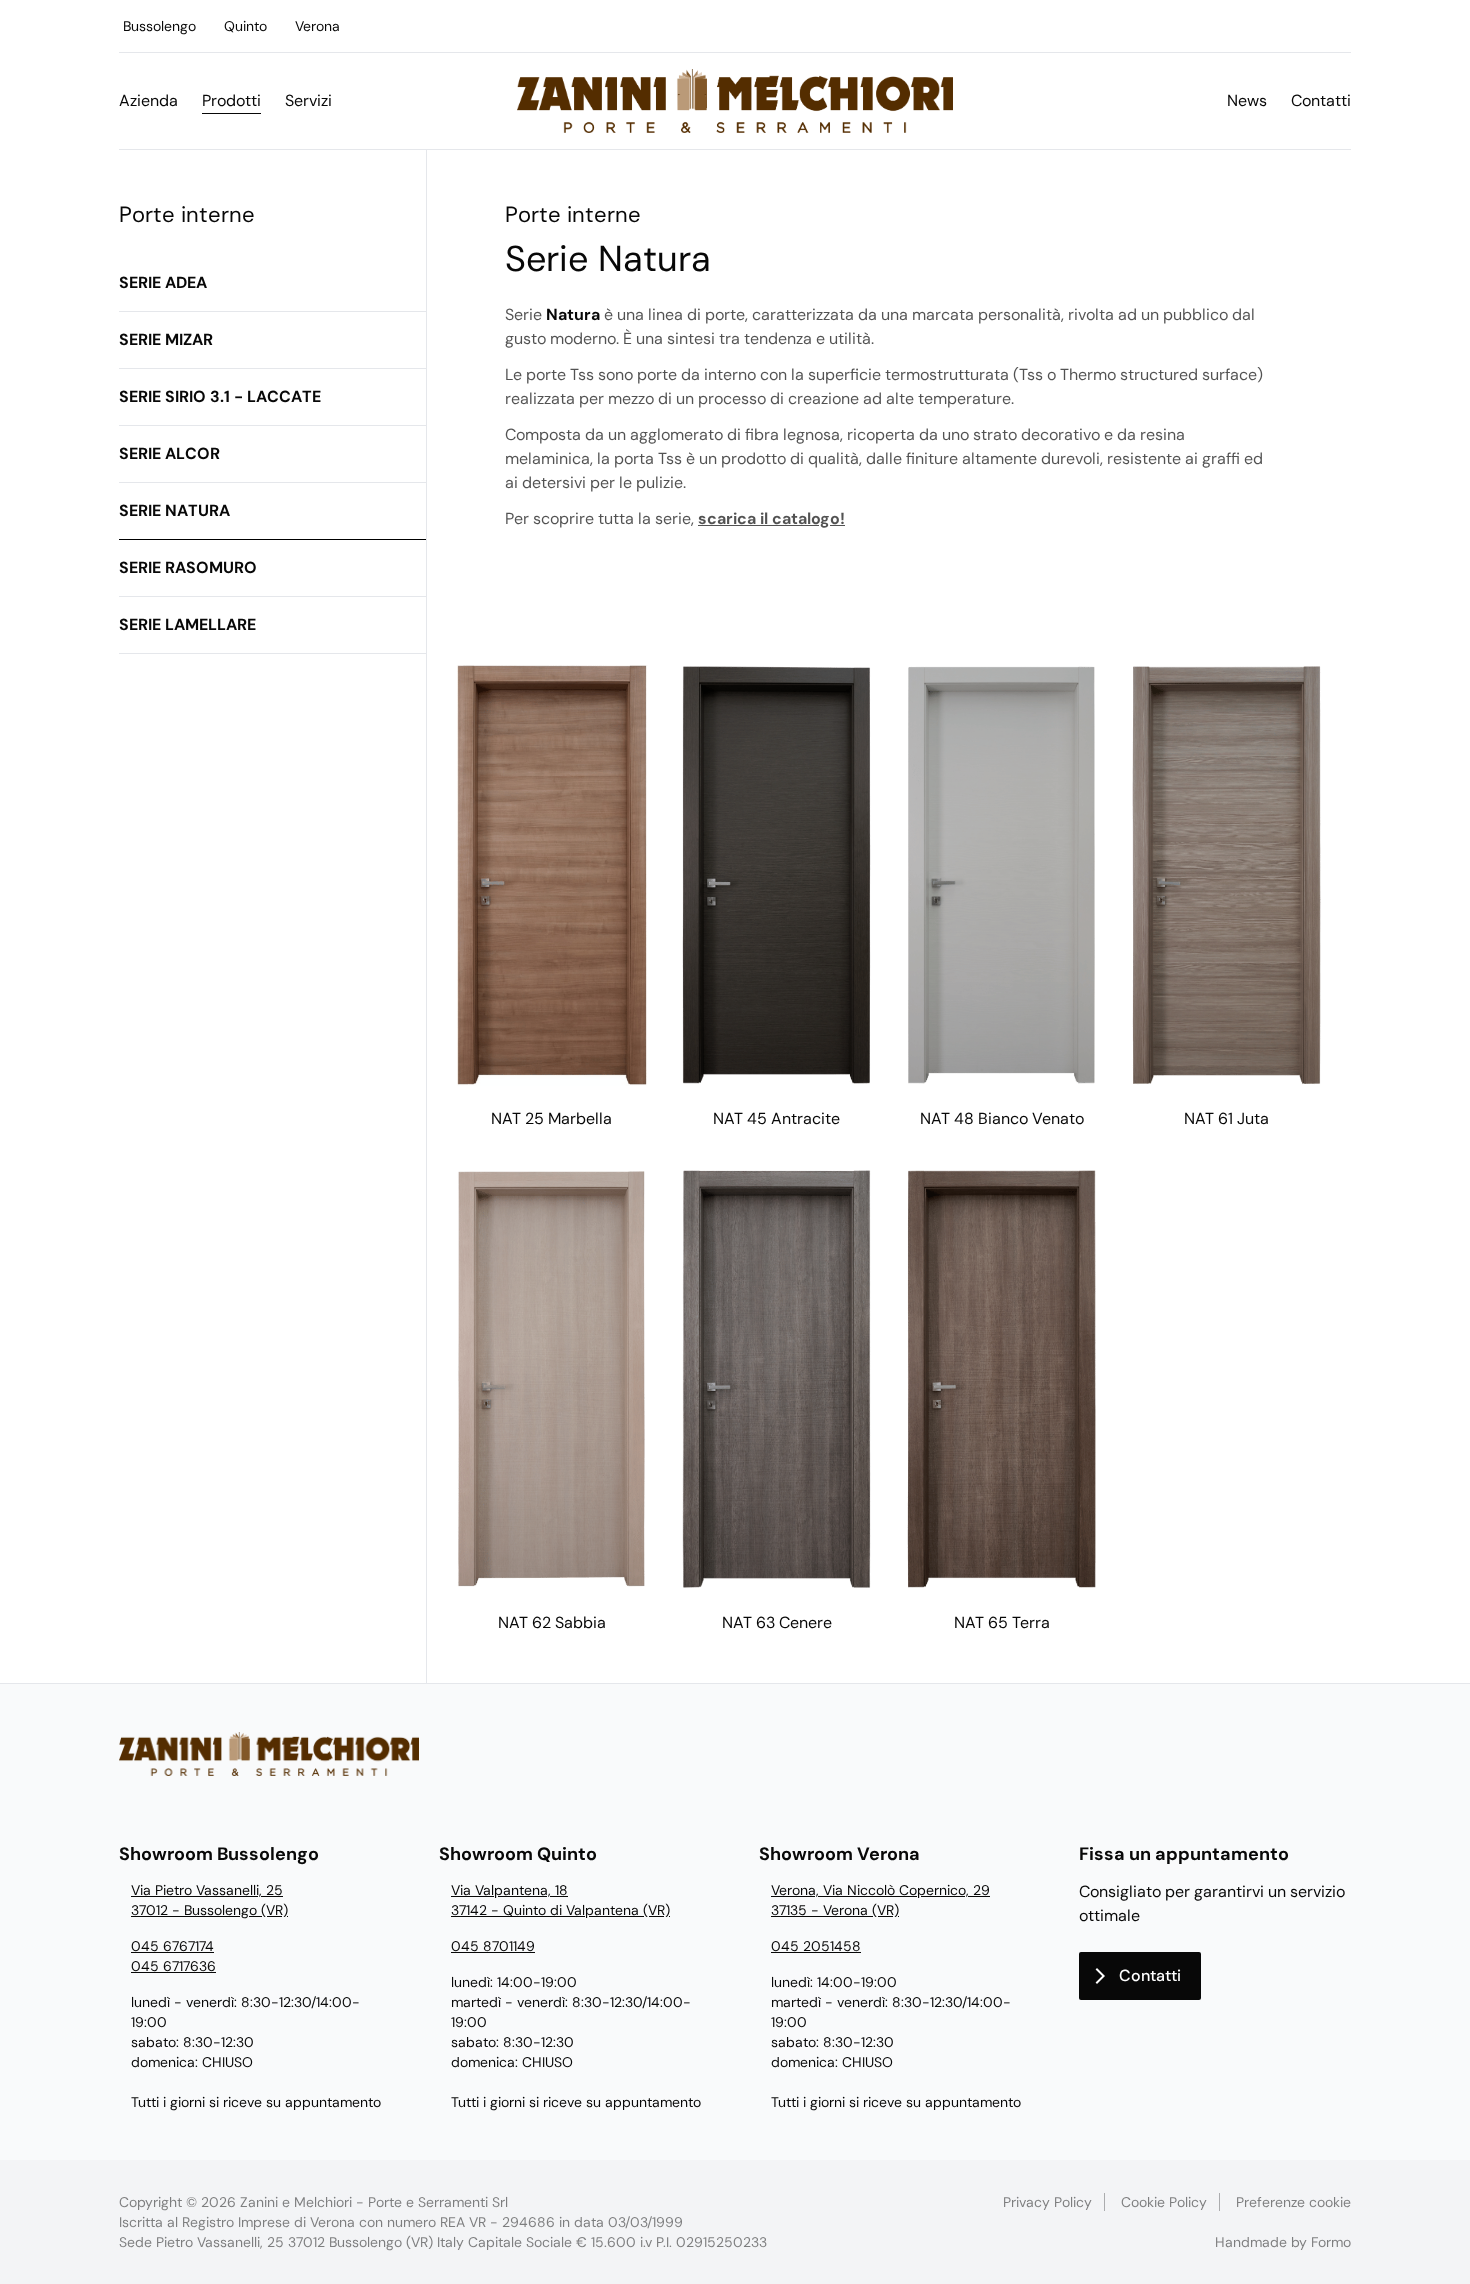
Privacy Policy (1047, 2202)
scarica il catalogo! (771, 518)
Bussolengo (159, 26)
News (1247, 100)
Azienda (148, 100)
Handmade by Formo (1283, 2242)
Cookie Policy (1164, 2202)
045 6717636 (173, 1966)
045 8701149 (493, 1946)
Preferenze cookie (1293, 2202)
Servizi (308, 100)
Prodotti (231, 100)
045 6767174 (172, 1946)
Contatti (1321, 100)
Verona (317, 26)
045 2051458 (816, 1946)
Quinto (245, 26)
